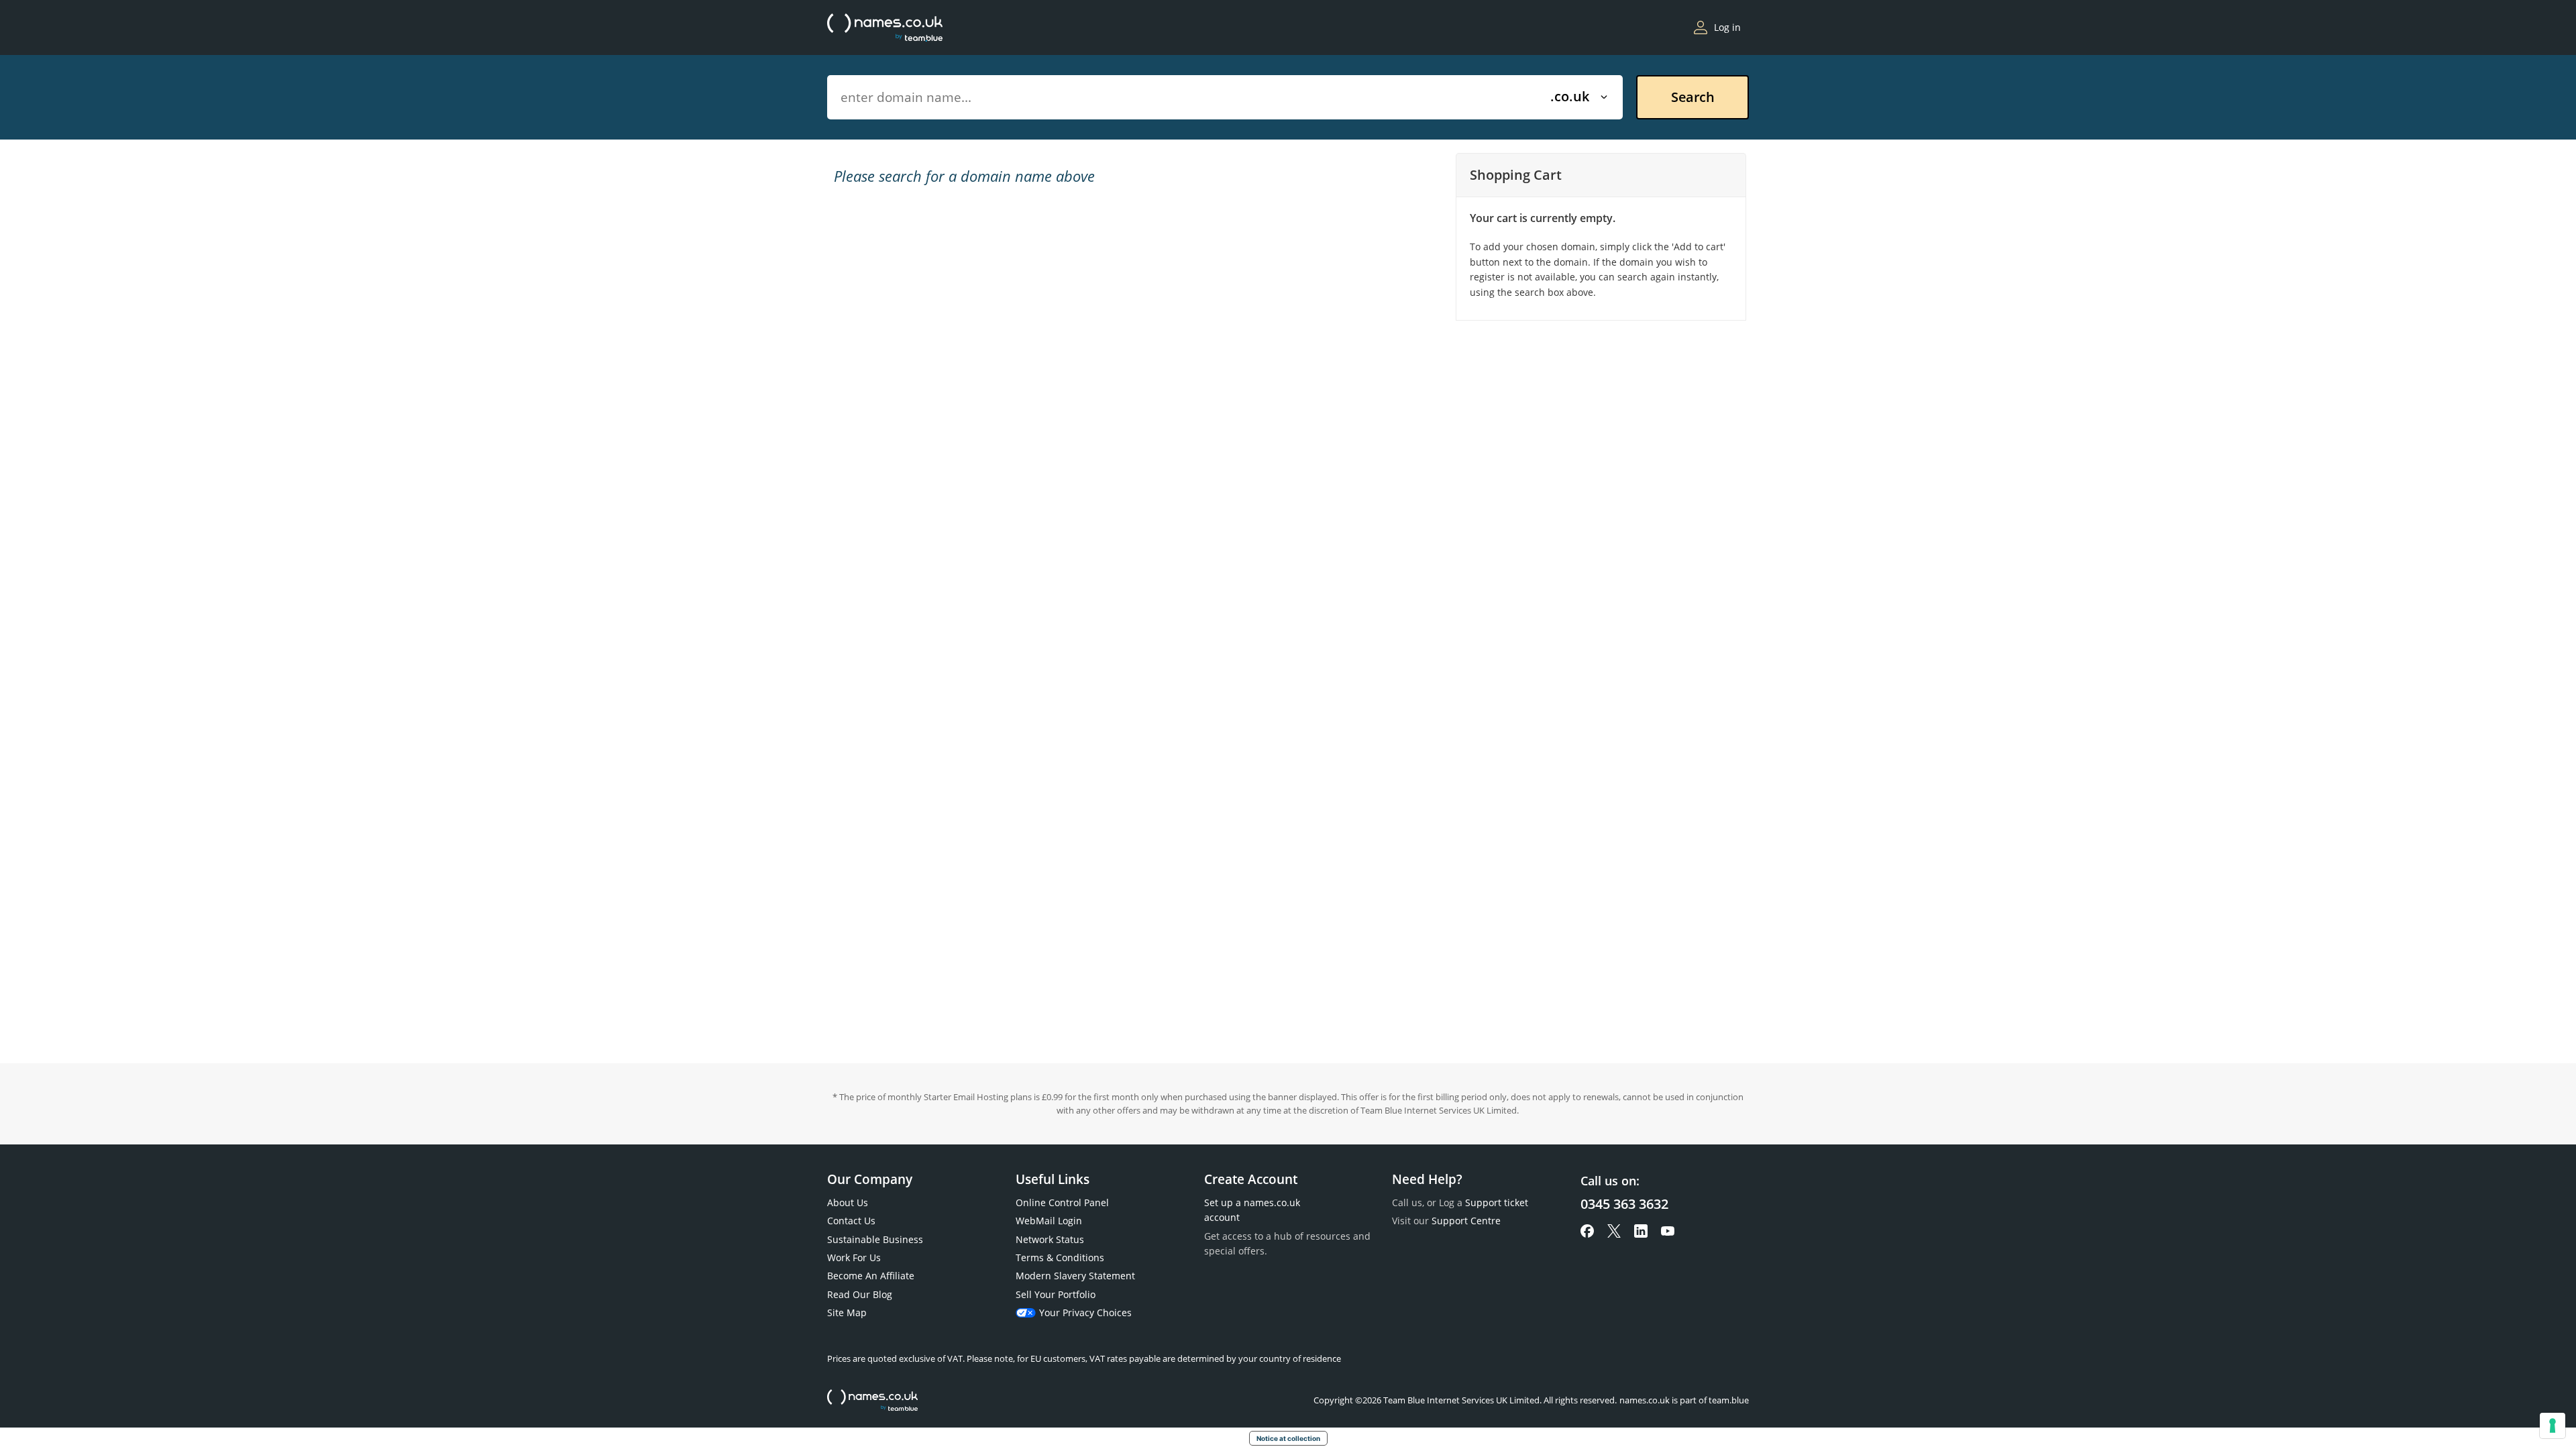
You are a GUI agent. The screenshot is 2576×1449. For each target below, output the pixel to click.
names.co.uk (872, 1400)
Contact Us (851, 1221)
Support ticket (1497, 1202)
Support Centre (1466, 1221)
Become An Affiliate (871, 1276)
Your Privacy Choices (1085, 1312)
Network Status (1050, 1239)
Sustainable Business (875, 1239)
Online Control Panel (1062, 1202)
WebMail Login (1049, 1221)
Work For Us (854, 1257)
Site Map (847, 1312)
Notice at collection (1288, 1438)
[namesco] (885, 28)
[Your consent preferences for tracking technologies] (2553, 1426)
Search (1693, 97)
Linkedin (1641, 1231)
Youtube (1668, 1231)
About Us (848, 1202)
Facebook (1587, 1231)
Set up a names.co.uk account (1252, 1210)
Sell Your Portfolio (1056, 1294)
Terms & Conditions (1060, 1257)
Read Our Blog (860, 1294)
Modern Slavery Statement (1075, 1276)
